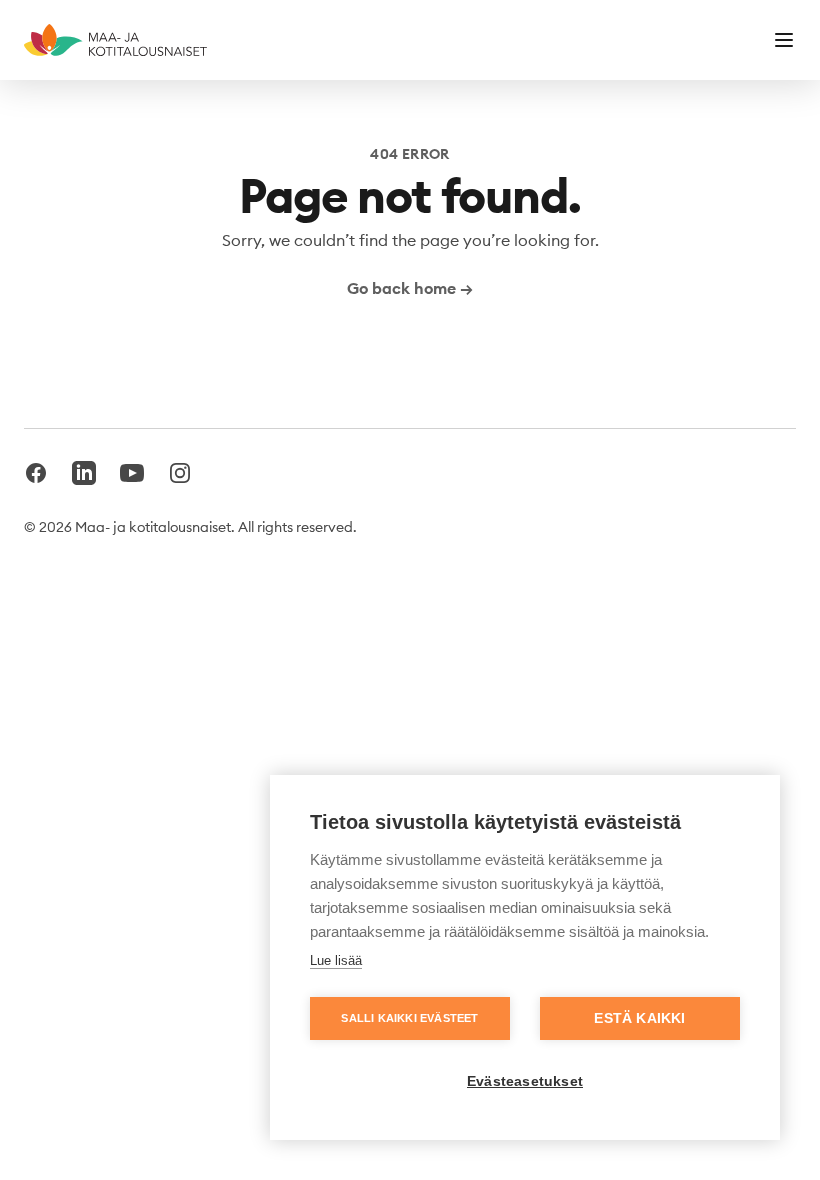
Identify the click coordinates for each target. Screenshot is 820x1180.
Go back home (410, 288)
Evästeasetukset (525, 1081)
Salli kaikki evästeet (409, 1018)
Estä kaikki (639, 1018)
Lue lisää (336, 960)
